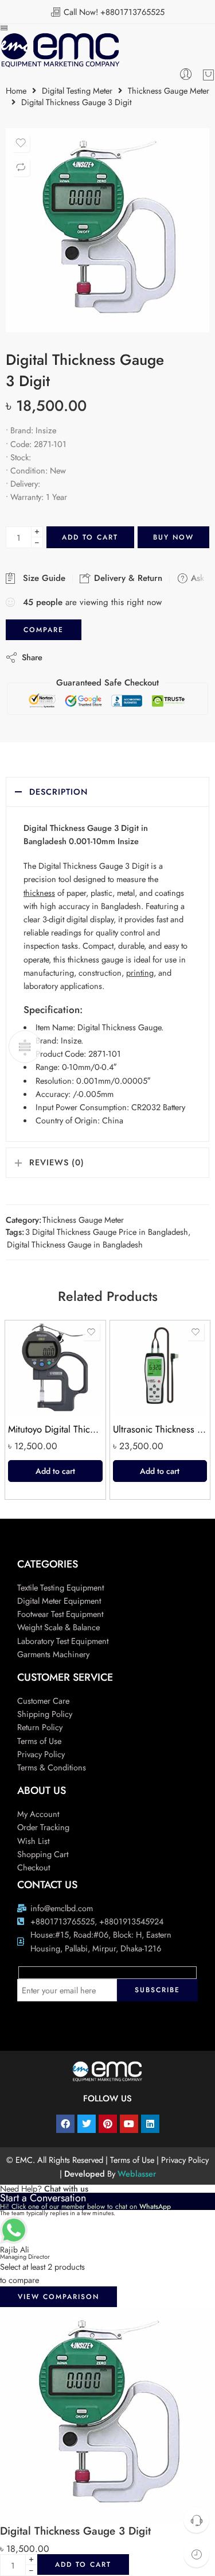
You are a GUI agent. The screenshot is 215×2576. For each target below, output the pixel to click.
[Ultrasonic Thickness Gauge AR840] (160, 1368)
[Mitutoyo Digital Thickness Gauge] (55, 1368)
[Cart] (208, 75)
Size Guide (41, 578)
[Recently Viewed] (196, 2554)
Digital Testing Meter (77, 91)
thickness (39, 893)
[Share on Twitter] (61, 657)
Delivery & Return (127, 578)
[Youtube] (129, 2124)
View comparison (58, 2297)
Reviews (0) (57, 1162)
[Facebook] (65, 2124)
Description (58, 792)
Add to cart (90, 537)
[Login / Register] (186, 75)
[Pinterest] (108, 2124)
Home (16, 91)
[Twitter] (87, 2124)
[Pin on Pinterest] (107, 657)
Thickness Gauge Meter (169, 91)
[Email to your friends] (130, 657)
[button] (55, 1471)
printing (140, 973)
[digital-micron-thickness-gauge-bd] (107, 230)
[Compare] (21, 167)
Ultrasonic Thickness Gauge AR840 (160, 1429)
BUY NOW (173, 537)
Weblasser (137, 2173)
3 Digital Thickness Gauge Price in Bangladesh (107, 1232)
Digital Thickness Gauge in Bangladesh (75, 1244)
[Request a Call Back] (196, 2520)
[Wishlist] (21, 143)
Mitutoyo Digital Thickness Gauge (55, 1429)
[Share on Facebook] (84, 657)
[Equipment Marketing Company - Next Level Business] (60, 50)
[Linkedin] (150, 2124)
